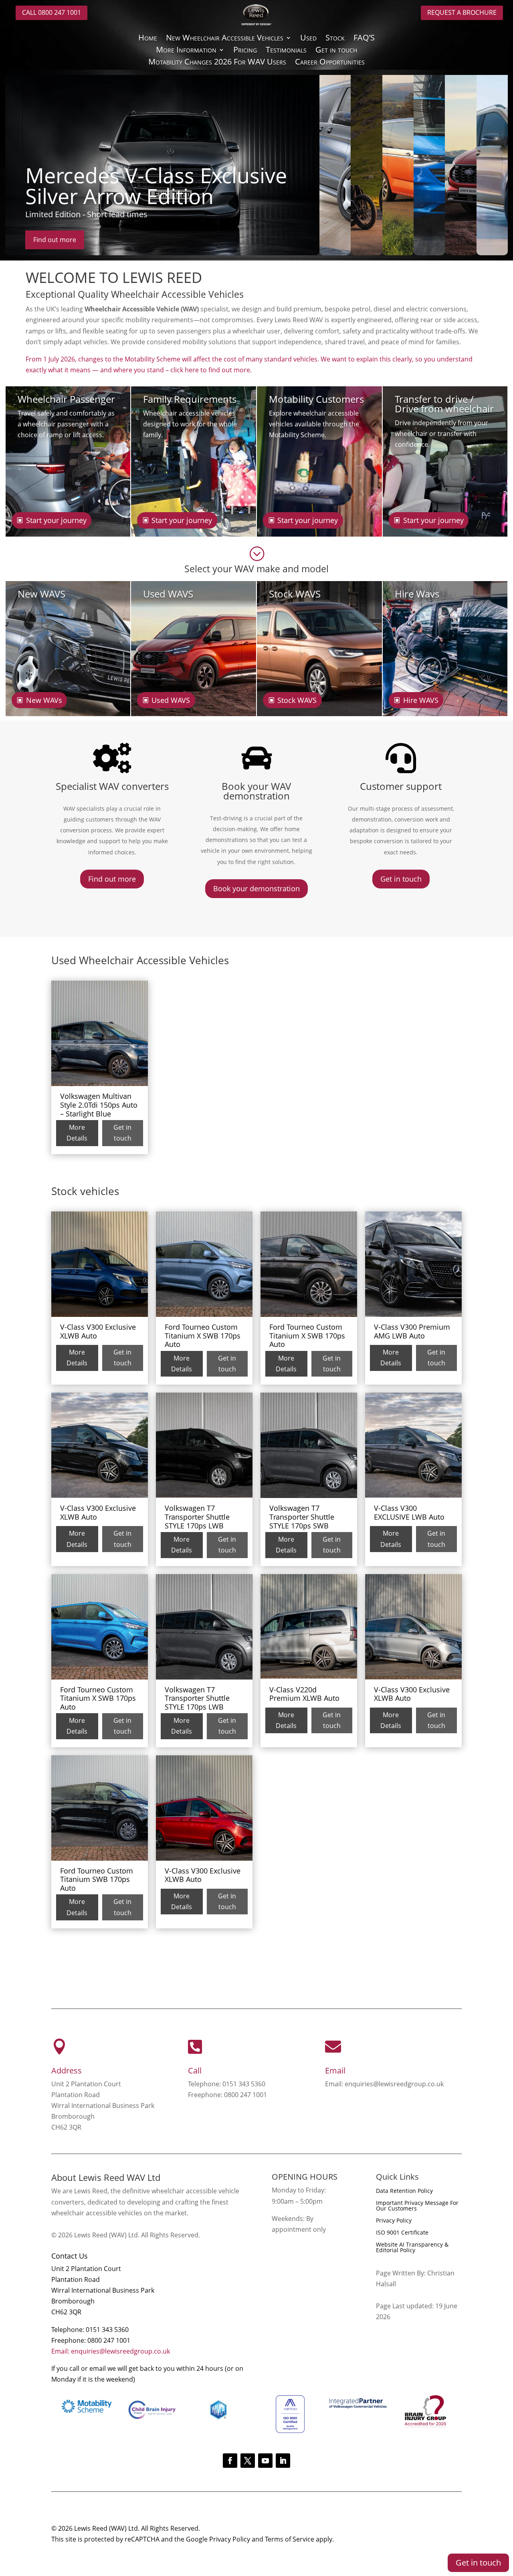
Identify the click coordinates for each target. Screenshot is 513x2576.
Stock (335, 39)
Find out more (55, 240)
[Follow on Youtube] (265, 2461)
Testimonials (286, 51)
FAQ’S (364, 39)
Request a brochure (462, 12)
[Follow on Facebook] (230, 2461)
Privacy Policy (394, 2221)
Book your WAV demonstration (256, 791)
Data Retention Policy (404, 2191)
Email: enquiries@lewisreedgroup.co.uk (111, 2351)
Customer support (401, 786)
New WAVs (44, 700)
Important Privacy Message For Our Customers (417, 2206)
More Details (77, 1133)
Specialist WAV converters (112, 786)
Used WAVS (171, 700)
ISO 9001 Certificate (402, 2233)
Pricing (245, 51)
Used (308, 39)
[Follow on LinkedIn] (283, 2461)
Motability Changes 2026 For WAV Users (217, 63)
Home (148, 39)
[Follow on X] (248, 2461)
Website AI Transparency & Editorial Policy (412, 2248)
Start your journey (56, 520)
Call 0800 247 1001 (52, 12)
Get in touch (336, 51)
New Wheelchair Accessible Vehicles (225, 39)
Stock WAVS (297, 700)
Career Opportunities (330, 63)
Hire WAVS (421, 700)
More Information (186, 51)
